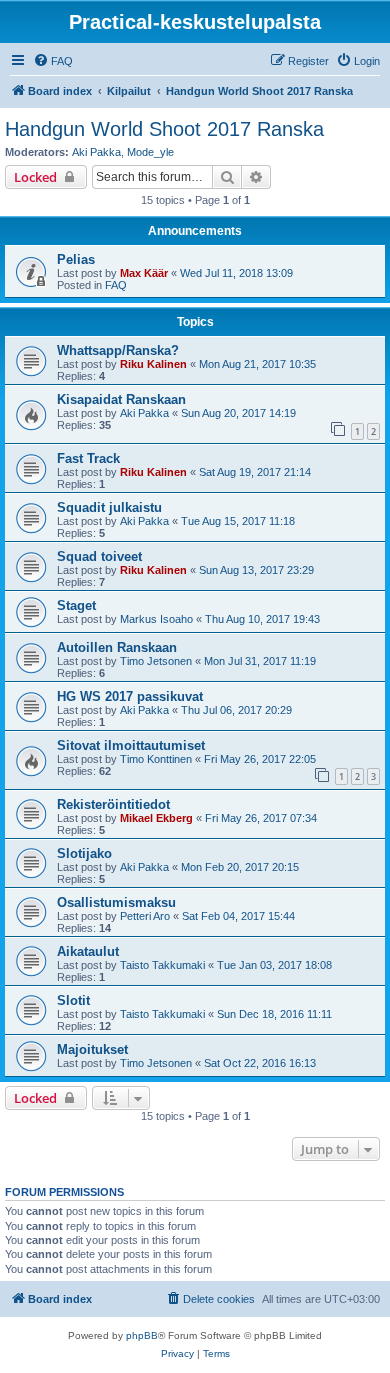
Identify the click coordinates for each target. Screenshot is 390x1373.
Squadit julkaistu (109, 507)
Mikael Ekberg (156, 818)
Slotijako (84, 853)
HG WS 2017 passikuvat (130, 696)
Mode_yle (150, 152)
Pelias (76, 259)
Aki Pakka (96, 152)
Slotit (73, 1000)
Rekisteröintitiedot (113, 804)
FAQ (116, 285)
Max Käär (144, 273)
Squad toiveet (99, 556)
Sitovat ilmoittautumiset (131, 745)
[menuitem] (53, 61)
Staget (76, 605)
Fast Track (88, 458)
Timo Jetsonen (156, 661)
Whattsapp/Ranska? (118, 350)
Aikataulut (88, 951)
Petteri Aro (145, 916)
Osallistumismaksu (116, 902)
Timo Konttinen (156, 759)
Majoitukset (92, 1049)
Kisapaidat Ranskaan (121, 399)
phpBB (142, 1335)
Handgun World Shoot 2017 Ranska (164, 129)
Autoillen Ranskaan (117, 647)
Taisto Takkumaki (162, 965)
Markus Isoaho (156, 619)
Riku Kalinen (153, 364)
